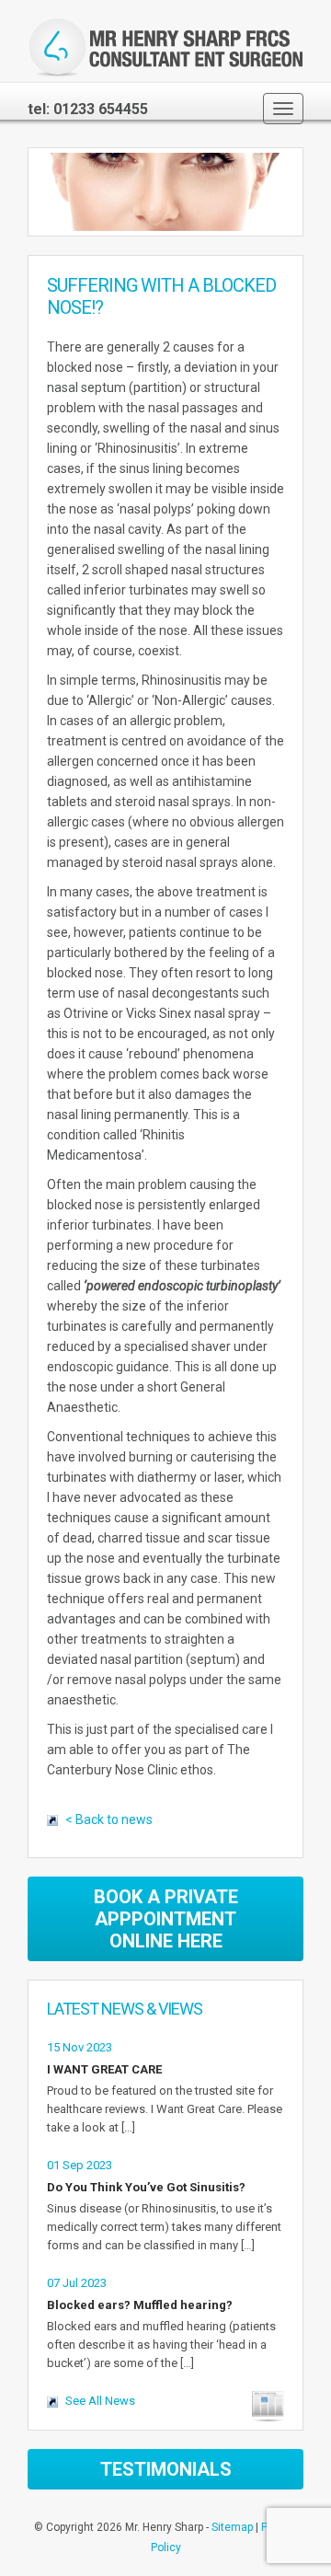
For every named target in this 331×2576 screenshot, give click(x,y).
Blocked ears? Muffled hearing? (140, 2305)
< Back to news (109, 1819)
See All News (100, 2401)
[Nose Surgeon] (165, 47)
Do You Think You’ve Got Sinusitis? (146, 2187)
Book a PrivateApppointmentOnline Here (166, 1919)
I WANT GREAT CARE (104, 2069)
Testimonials (166, 2469)
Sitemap (232, 2527)
